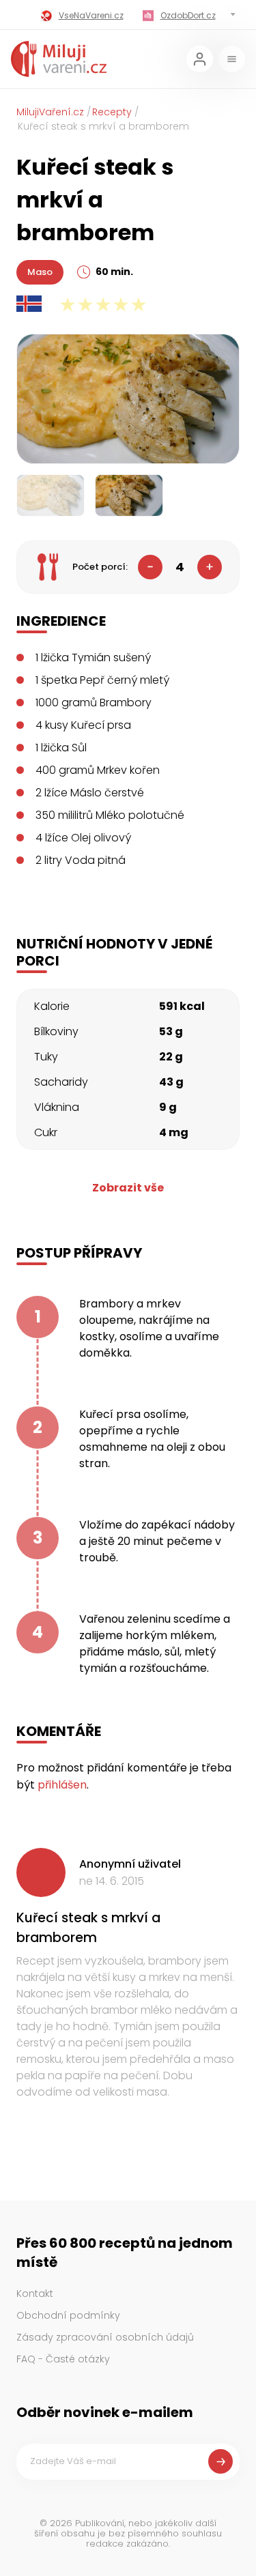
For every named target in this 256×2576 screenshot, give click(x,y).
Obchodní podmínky (68, 2315)
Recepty (112, 112)
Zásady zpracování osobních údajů (105, 2337)
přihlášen (62, 1785)
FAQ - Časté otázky (63, 2359)
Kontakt (35, 2293)
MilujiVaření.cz (50, 112)
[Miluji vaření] (59, 59)
